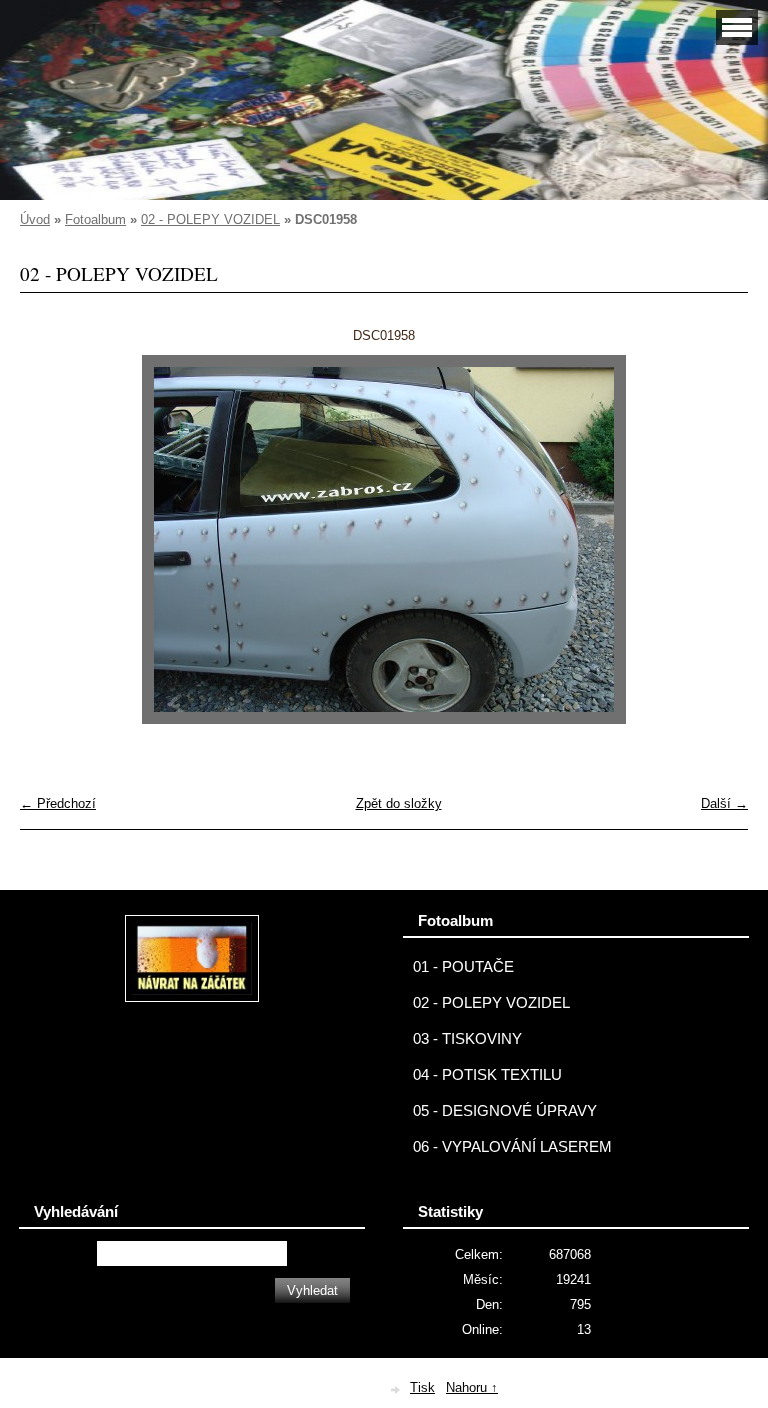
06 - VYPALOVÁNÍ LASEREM (512, 1147)
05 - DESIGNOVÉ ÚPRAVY (505, 1111)
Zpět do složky (399, 803)
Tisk (422, 1387)
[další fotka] (715, 539)
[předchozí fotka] (52, 539)
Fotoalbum (95, 219)
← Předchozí (58, 803)
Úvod (35, 219)
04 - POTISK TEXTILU (487, 1075)
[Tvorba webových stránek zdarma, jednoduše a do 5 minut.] (396, 1389)
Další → (724, 803)
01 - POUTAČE (463, 967)
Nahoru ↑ (472, 1387)
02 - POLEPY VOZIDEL (210, 219)
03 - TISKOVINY (467, 1039)
